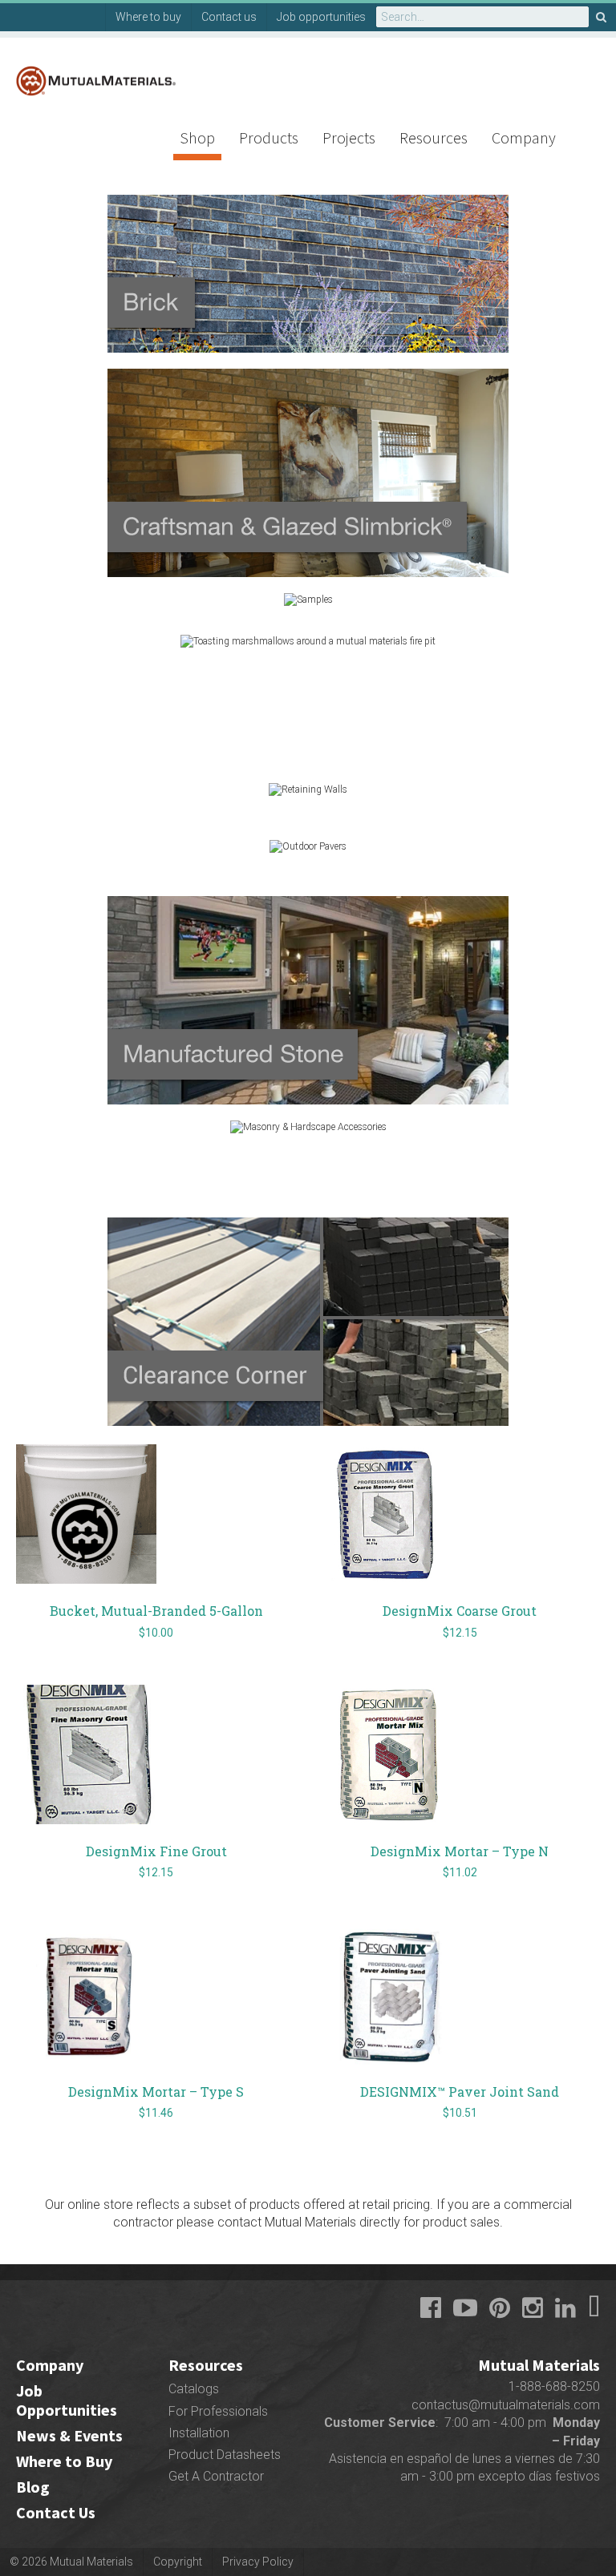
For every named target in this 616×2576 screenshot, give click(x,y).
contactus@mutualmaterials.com (506, 2405)
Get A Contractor (216, 2476)
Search (602, 17)
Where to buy (148, 17)
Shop (197, 137)
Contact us (229, 17)
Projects (349, 137)
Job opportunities (321, 17)
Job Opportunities (67, 2400)
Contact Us (56, 2512)
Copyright (178, 2562)
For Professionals (218, 2411)
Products (269, 137)
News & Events (69, 2435)
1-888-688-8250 (554, 2386)
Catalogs (194, 2389)
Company (524, 137)
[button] (308, 248)
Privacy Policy (258, 2562)
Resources (434, 137)
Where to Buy (64, 2461)
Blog (33, 2487)
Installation (199, 2433)
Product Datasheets (225, 2455)
